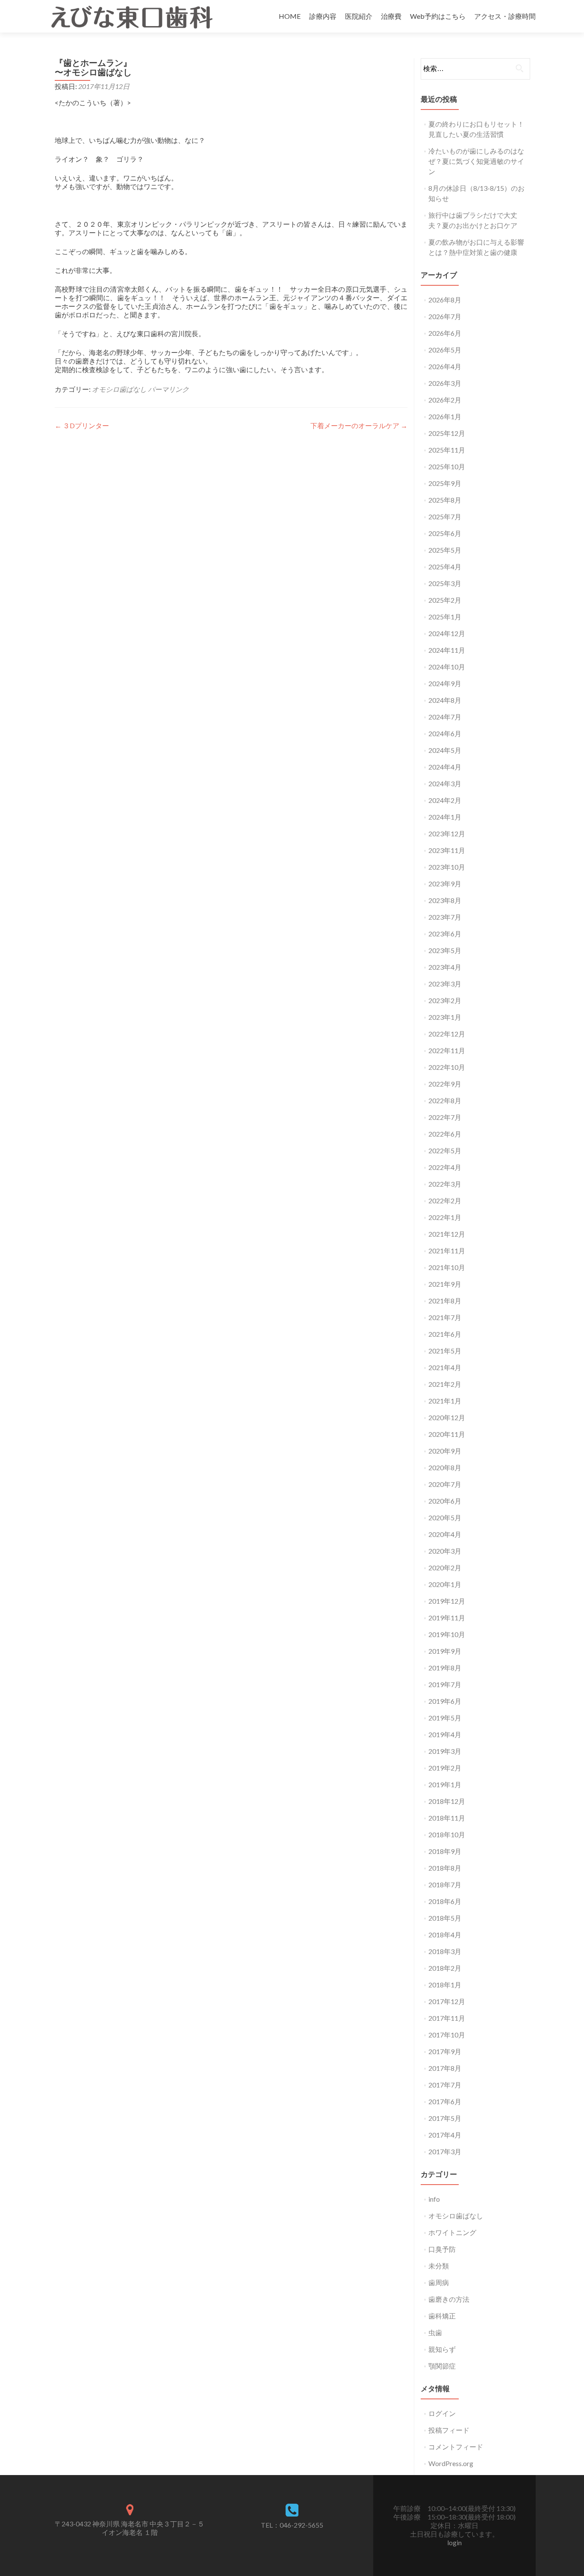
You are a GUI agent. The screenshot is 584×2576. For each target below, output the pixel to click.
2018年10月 (447, 1834)
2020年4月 (445, 1534)
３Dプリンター (82, 425)
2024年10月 (447, 667)
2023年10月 (447, 867)
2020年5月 (445, 1517)
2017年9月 (445, 2051)
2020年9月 (445, 1451)
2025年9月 (445, 483)
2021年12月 (447, 1234)
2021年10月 (447, 1267)
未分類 (439, 2266)
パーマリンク (168, 389)
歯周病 (439, 2282)
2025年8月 (445, 500)
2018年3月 (445, 1951)
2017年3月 (445, 2151)
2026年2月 (445, 400)
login (454, 2542)
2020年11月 (447, 1434)
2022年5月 (445, 1150)
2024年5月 (445, 750)
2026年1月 (445, 416)
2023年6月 (445, 934)
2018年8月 (445, 1868)
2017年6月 (445, 2101)
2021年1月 (445, 1401)
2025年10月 (447, 466)
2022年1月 (445, 1217)
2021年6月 (445, 1334)
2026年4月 (445, 366)
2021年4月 (445, 1367)
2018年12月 (447, 1801)
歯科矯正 (442, 2316)
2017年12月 (447, 2001)
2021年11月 (447, 1251)
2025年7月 (445, 517)
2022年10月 (447, 1067)
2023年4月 (445, 967)
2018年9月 (445, 1851)
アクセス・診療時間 (505, 16)
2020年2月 (445, 1568)
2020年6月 (445, 1501)
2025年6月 (445, 533)
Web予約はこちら (438, 16)
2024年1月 (445, 817)
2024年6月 (445, 733)
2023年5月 (445, 950)
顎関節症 (442, 2366)
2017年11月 (447, 2018)
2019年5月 (445, 1718)
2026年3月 (445, 383)
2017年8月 (445, 2068)
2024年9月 (445, 683)
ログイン (442, 2413)
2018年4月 (445, 1935)
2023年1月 (445, 1017)
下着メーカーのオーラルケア (359, 425)
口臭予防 (442, 2249)
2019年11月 (447, 1618)
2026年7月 (445, 316)
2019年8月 (445, 1668)
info (434, 2199)
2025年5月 (445, 550)
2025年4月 (445, 567)
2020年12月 (447, 1417)
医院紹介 (359, 16)
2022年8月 (445, 1100)
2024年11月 (447, 650)
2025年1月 (445, 617)
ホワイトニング (452, 2232)
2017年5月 (445, 2118)
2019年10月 (447, 1634)
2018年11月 (447, 1818)
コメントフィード (456, 2447)
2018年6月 (445, 1901)
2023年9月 (445, 884)
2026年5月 (445, 350)
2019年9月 (445, 1651)
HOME (290, 16)
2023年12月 (447, 833)
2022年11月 (447, 1050)
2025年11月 (447, 450)
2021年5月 (445, 1351)
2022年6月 (445, 1134)
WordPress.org (451, 2463)
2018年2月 (445, 1968)
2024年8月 (445, 700)
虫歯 (435, 2332)
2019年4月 (445, 1734)
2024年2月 (445, 800)
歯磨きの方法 (449, 2299)
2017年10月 (447, 2035)
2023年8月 (445, 900)
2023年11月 (447, 850)
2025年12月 (447, 433)
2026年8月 (445, 300)
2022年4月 (445, 1167)
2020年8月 (445, 1467)
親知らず (442, 2349)
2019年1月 (445, 1784)
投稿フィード (449, 2430)
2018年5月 (445, 1918)
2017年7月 (445, 2085)
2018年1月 (445, 1985)
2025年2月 (445, 600)
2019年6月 (445, 1701)
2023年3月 (445, 984)
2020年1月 (445, 1584)
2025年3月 (445, 583)
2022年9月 (445, 1084)
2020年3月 (445, 1551)
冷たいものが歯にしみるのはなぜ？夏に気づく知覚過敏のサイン (476, 161)
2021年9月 (445, 1284)
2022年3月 (445, 1184)
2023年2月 (445, 1000)
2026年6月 (445, 333)
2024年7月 (445, 717)
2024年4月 (445, 767)
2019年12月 (447, 1601)
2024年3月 (445, 783)
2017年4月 (445, 2135)
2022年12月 (447, 1034)
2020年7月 (445, 1484)
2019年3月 (445, 1751)
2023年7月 (445, 917)
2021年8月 (445, 1301)
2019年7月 (445, 1684)
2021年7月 (445, 1317)
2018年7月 (445, 1885)
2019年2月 (445, 1768)
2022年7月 (445, 1117)
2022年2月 (445, 1201)
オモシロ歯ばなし (119, 389)
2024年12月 (447, 633)
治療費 (391, 16)
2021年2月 (445, 1384)
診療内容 (323, 16)
